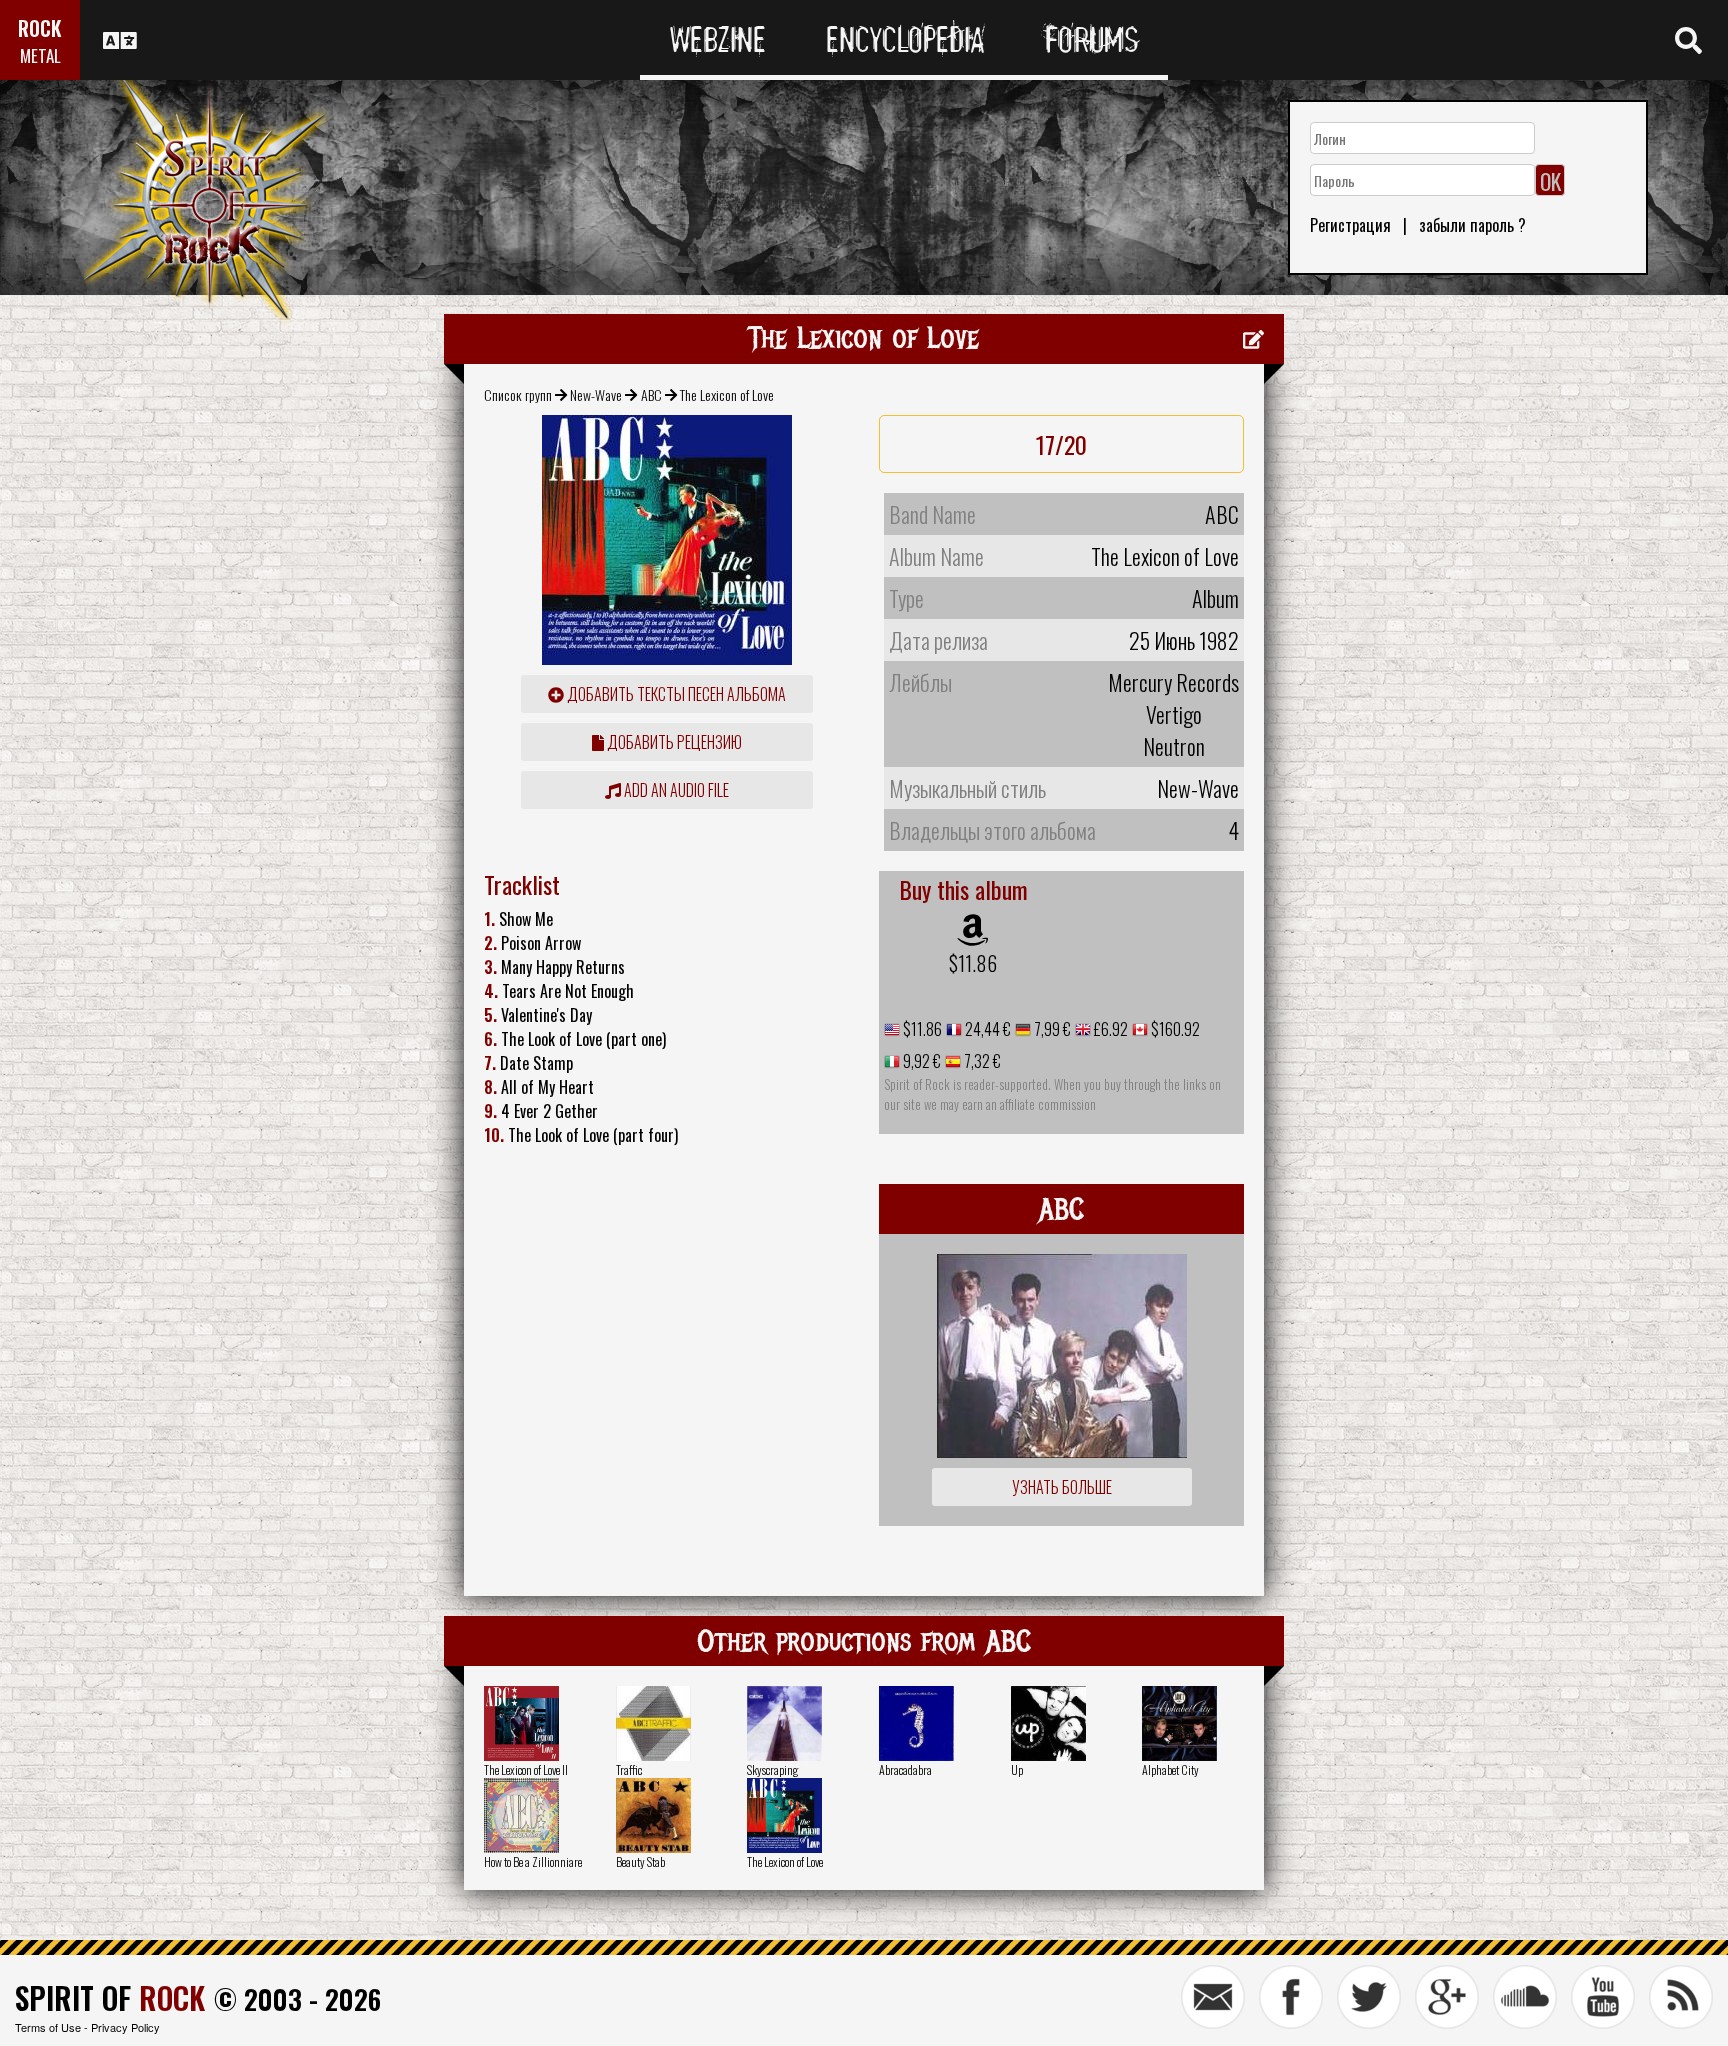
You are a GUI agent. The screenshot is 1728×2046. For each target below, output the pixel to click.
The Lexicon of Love (785, 1861)
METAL (40, 55)
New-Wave (596, 394)
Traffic (629, 1769)
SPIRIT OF (110, 1997)
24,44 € (986, 1029)
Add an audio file (675, 790)
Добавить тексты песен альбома (675, 694)
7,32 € (981, 1061)
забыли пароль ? (1472, 225)
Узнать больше (1062, 1487)
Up (1017, 1769)
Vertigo (1174, 714)
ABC (651, 394)
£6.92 (1109, 1029)
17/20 (1061, 444)
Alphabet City (1170, 1769)
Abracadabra (905, 1769)
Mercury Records (1173, 682)
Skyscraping (772, 1769)
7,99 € (1051, 1029)
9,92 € (920, 1061)
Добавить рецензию (673, 742)
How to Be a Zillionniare (533, 1861)
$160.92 (1174, 1029)
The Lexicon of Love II (526, 1769)
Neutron (1174, 746)
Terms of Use (48, 2027)
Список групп (518, 394)
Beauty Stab (640, 1861)
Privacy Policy (125, 2027)
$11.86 (973, 963)
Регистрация (1350, 225)
